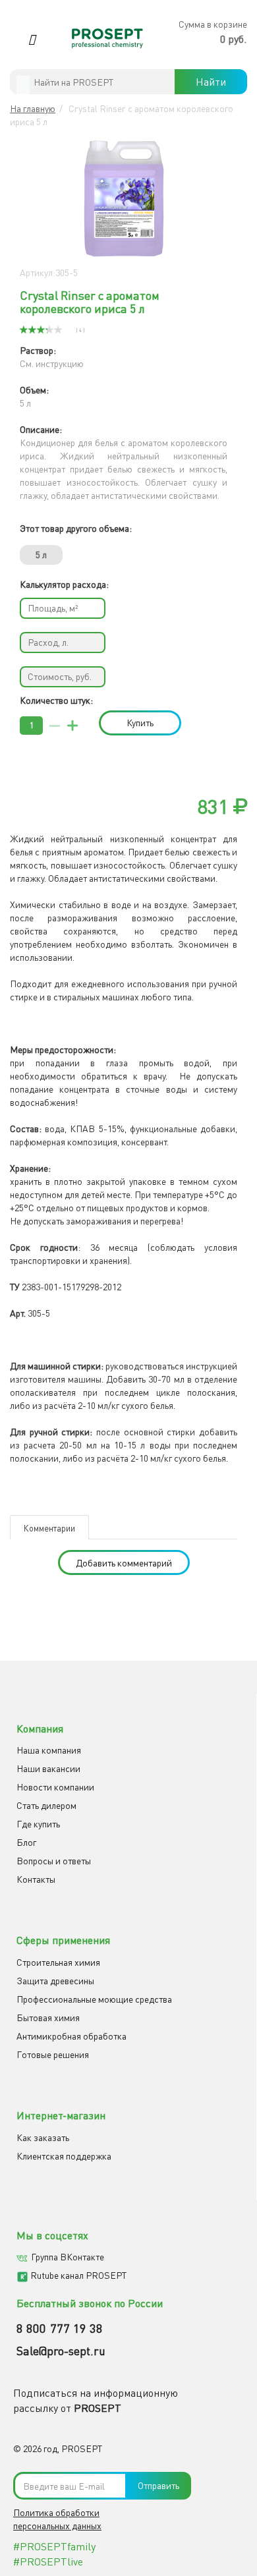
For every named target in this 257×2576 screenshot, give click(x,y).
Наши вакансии (48, 1768)
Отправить (158, 2485)
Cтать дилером (46, 1805)
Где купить (38, 1824)
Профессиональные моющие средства (94, 1999)
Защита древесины (55, 1981)
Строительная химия (58, 1962)
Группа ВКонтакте (68, 2257)
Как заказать (43, 2137)
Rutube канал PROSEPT (78, 2275)
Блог (26, 1842)
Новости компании (55, 1787)
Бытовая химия (48, 2018)
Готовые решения (53, 2054)
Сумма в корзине (213, 24)
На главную (33, 108)
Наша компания (49, 1750)
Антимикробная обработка (71, 2036)
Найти (211, 82)
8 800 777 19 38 (60, 2328)
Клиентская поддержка (64, 2156)
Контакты (36, 1879)
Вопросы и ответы (54, 1861)
